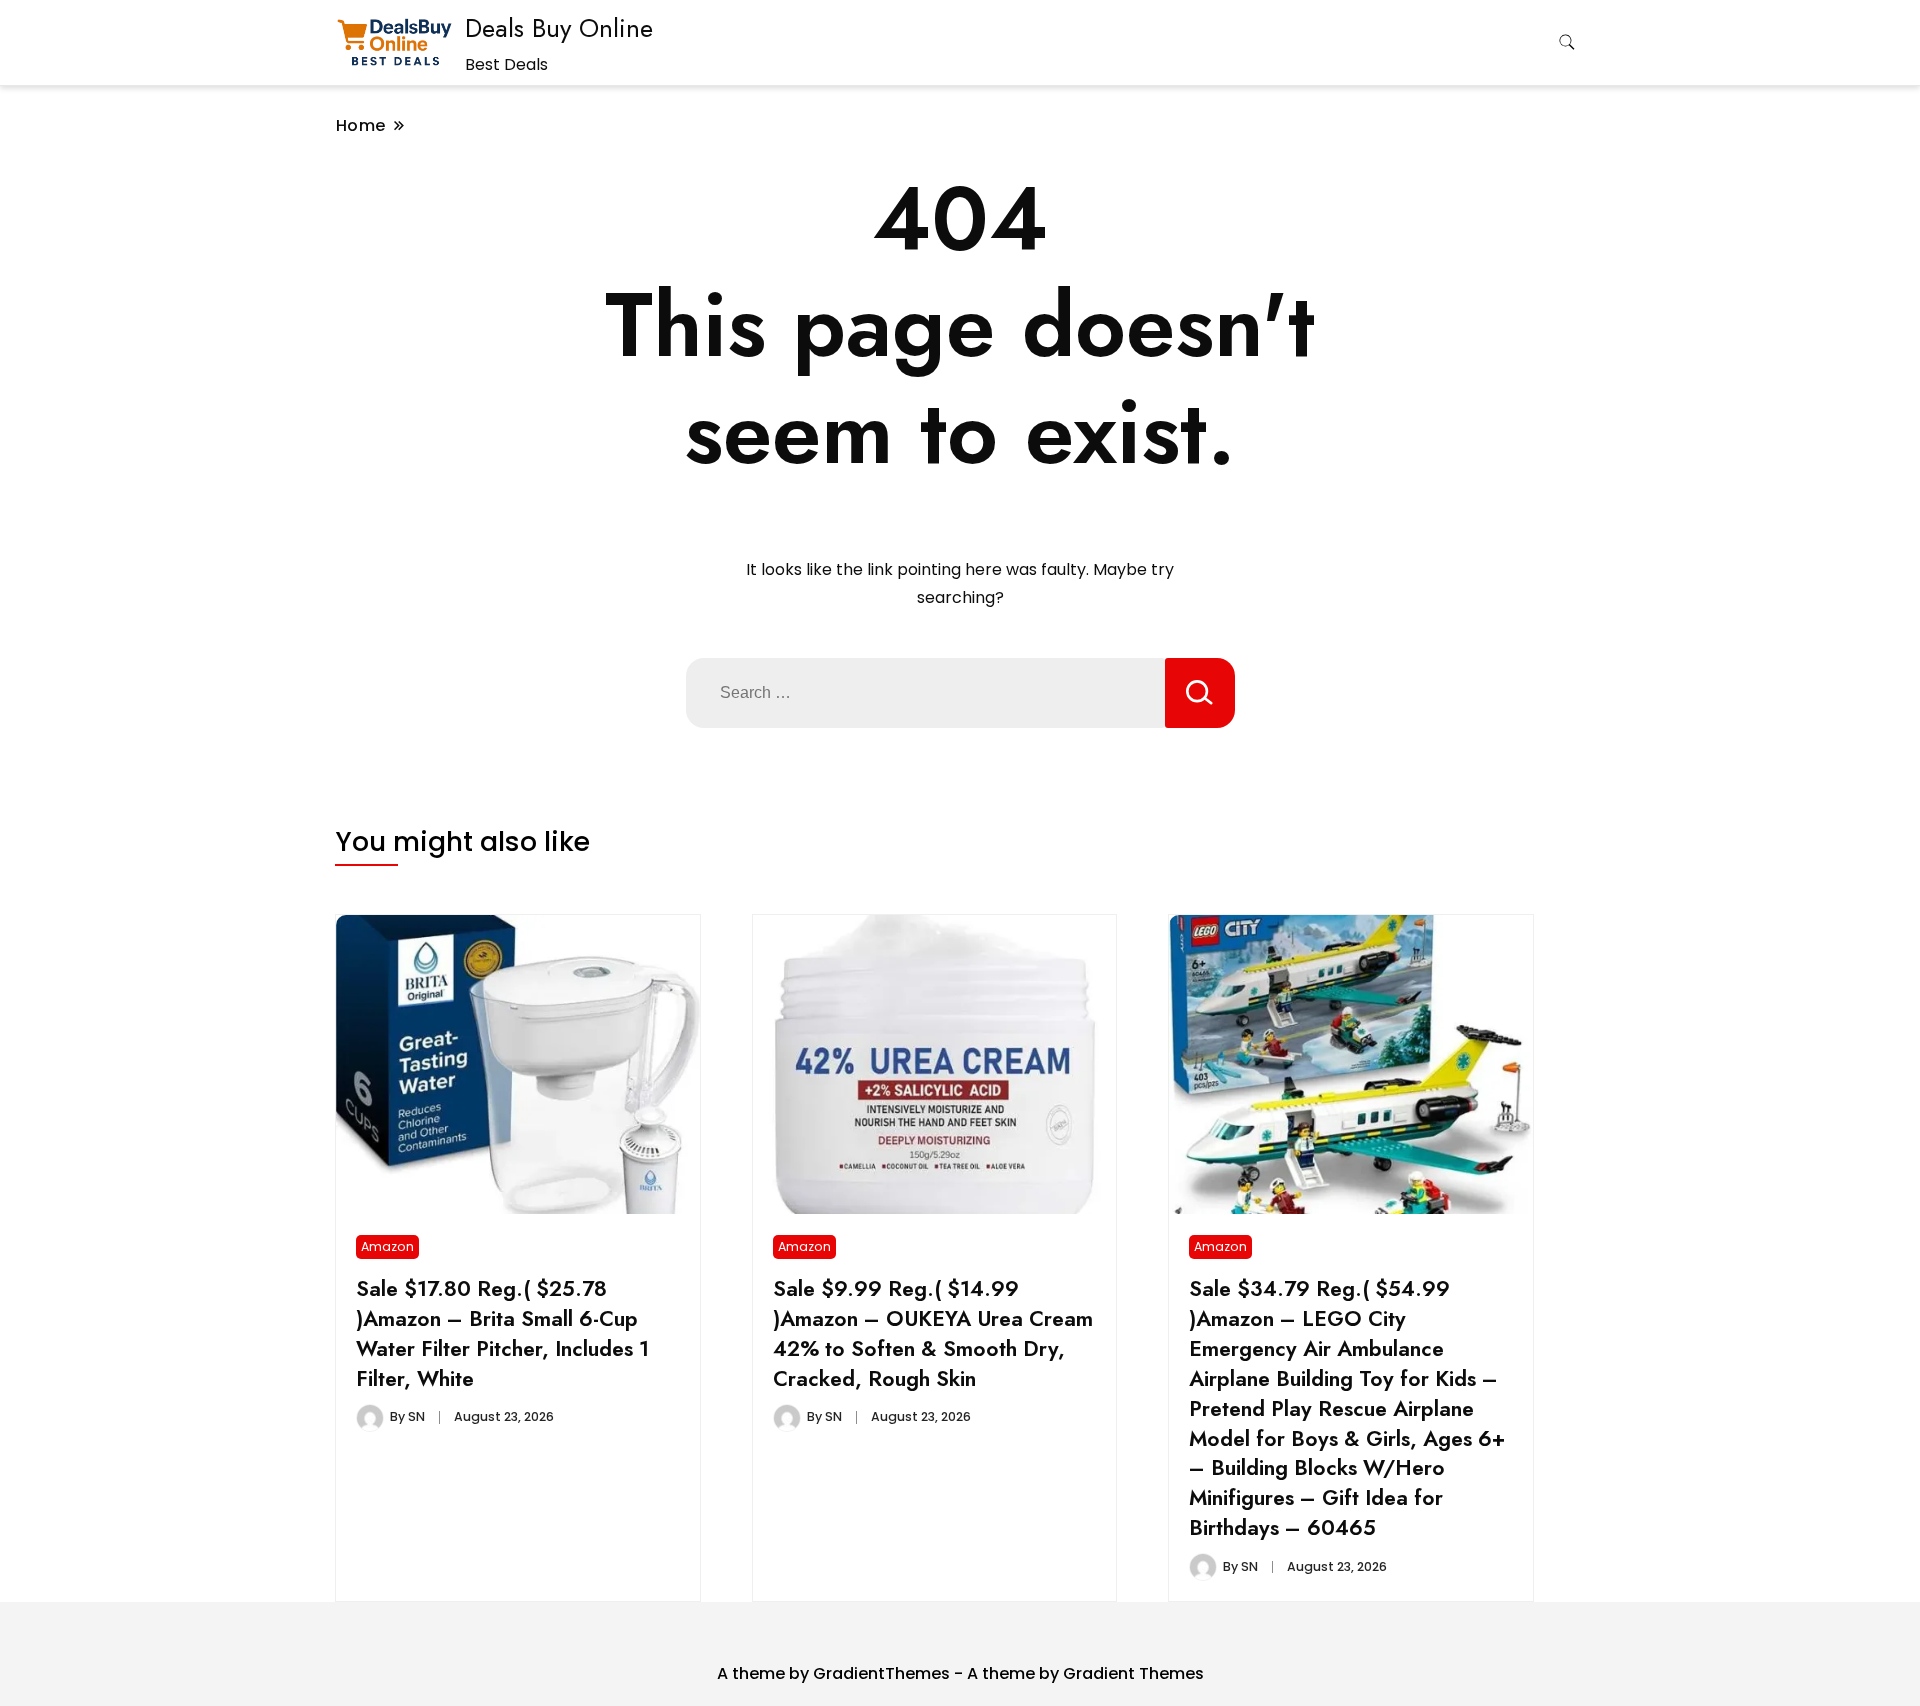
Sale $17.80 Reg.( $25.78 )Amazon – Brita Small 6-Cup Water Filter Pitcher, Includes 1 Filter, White (502, 1333)
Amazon (387, 1246)
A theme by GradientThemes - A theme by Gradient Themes (960, 1673)
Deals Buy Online (559, 28)
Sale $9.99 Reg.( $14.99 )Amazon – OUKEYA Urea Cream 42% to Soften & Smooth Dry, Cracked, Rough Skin (933, 1333)
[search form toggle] (1567, 42)
